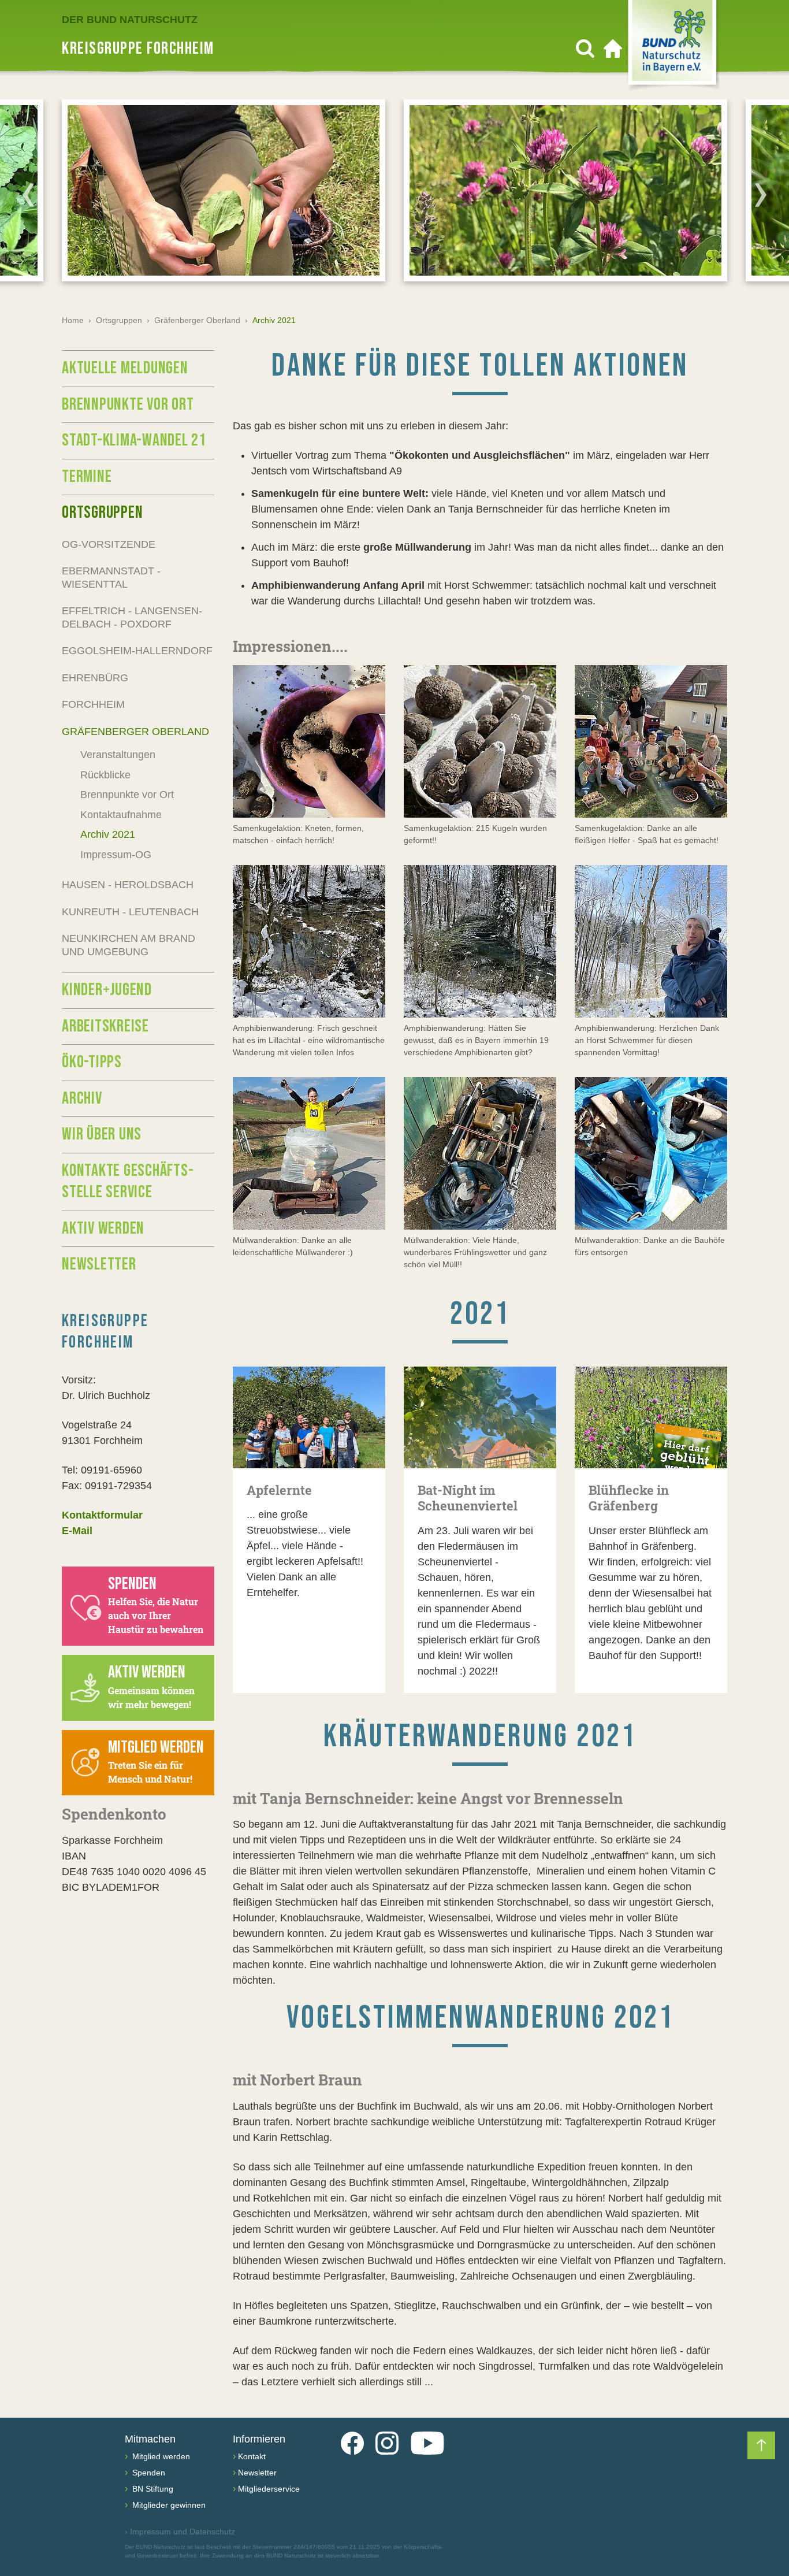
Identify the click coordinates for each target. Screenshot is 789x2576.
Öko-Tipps (92, 1062)
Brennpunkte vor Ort (128, 404)
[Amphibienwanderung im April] (309, 941)
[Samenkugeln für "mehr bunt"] (309, 741)
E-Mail (77, 1531)
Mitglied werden (160, 2456)
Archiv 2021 (108, 834)
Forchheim (93, 704)
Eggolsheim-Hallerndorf (137, 651)
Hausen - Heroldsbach (128, 885)
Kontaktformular (102, 1515)
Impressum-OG (116, 855)
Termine (87, 477)
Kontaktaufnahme (121, 815)
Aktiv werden (103, 1228)
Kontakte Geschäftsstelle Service (128, 1182)
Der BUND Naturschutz (130, 20)
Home (73, 320)
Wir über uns (102, 1134)
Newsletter (99, 1264)
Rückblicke (105, 775)
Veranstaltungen (118, 755)
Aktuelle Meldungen (125, 368)
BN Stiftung (152, 2489)
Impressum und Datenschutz (180, 2532)
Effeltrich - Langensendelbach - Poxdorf (132, 617)
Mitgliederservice (269, 2489)
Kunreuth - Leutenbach (130, 912)
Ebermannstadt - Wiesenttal (111, 578)
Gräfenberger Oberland (197, 320)
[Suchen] (585, 49)
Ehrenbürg (95, 678)
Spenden (148, 2473)
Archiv (82, 1098)
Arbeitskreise (105, 1026)
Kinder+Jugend (107, 990)
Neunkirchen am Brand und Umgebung (129, 945)
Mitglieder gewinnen (168, 2505)
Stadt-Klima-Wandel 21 (134, 440)
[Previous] (28, 195)
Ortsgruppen (119, 320)
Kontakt (252, 2456)
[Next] (761, 195)
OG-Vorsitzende (109, 544)
